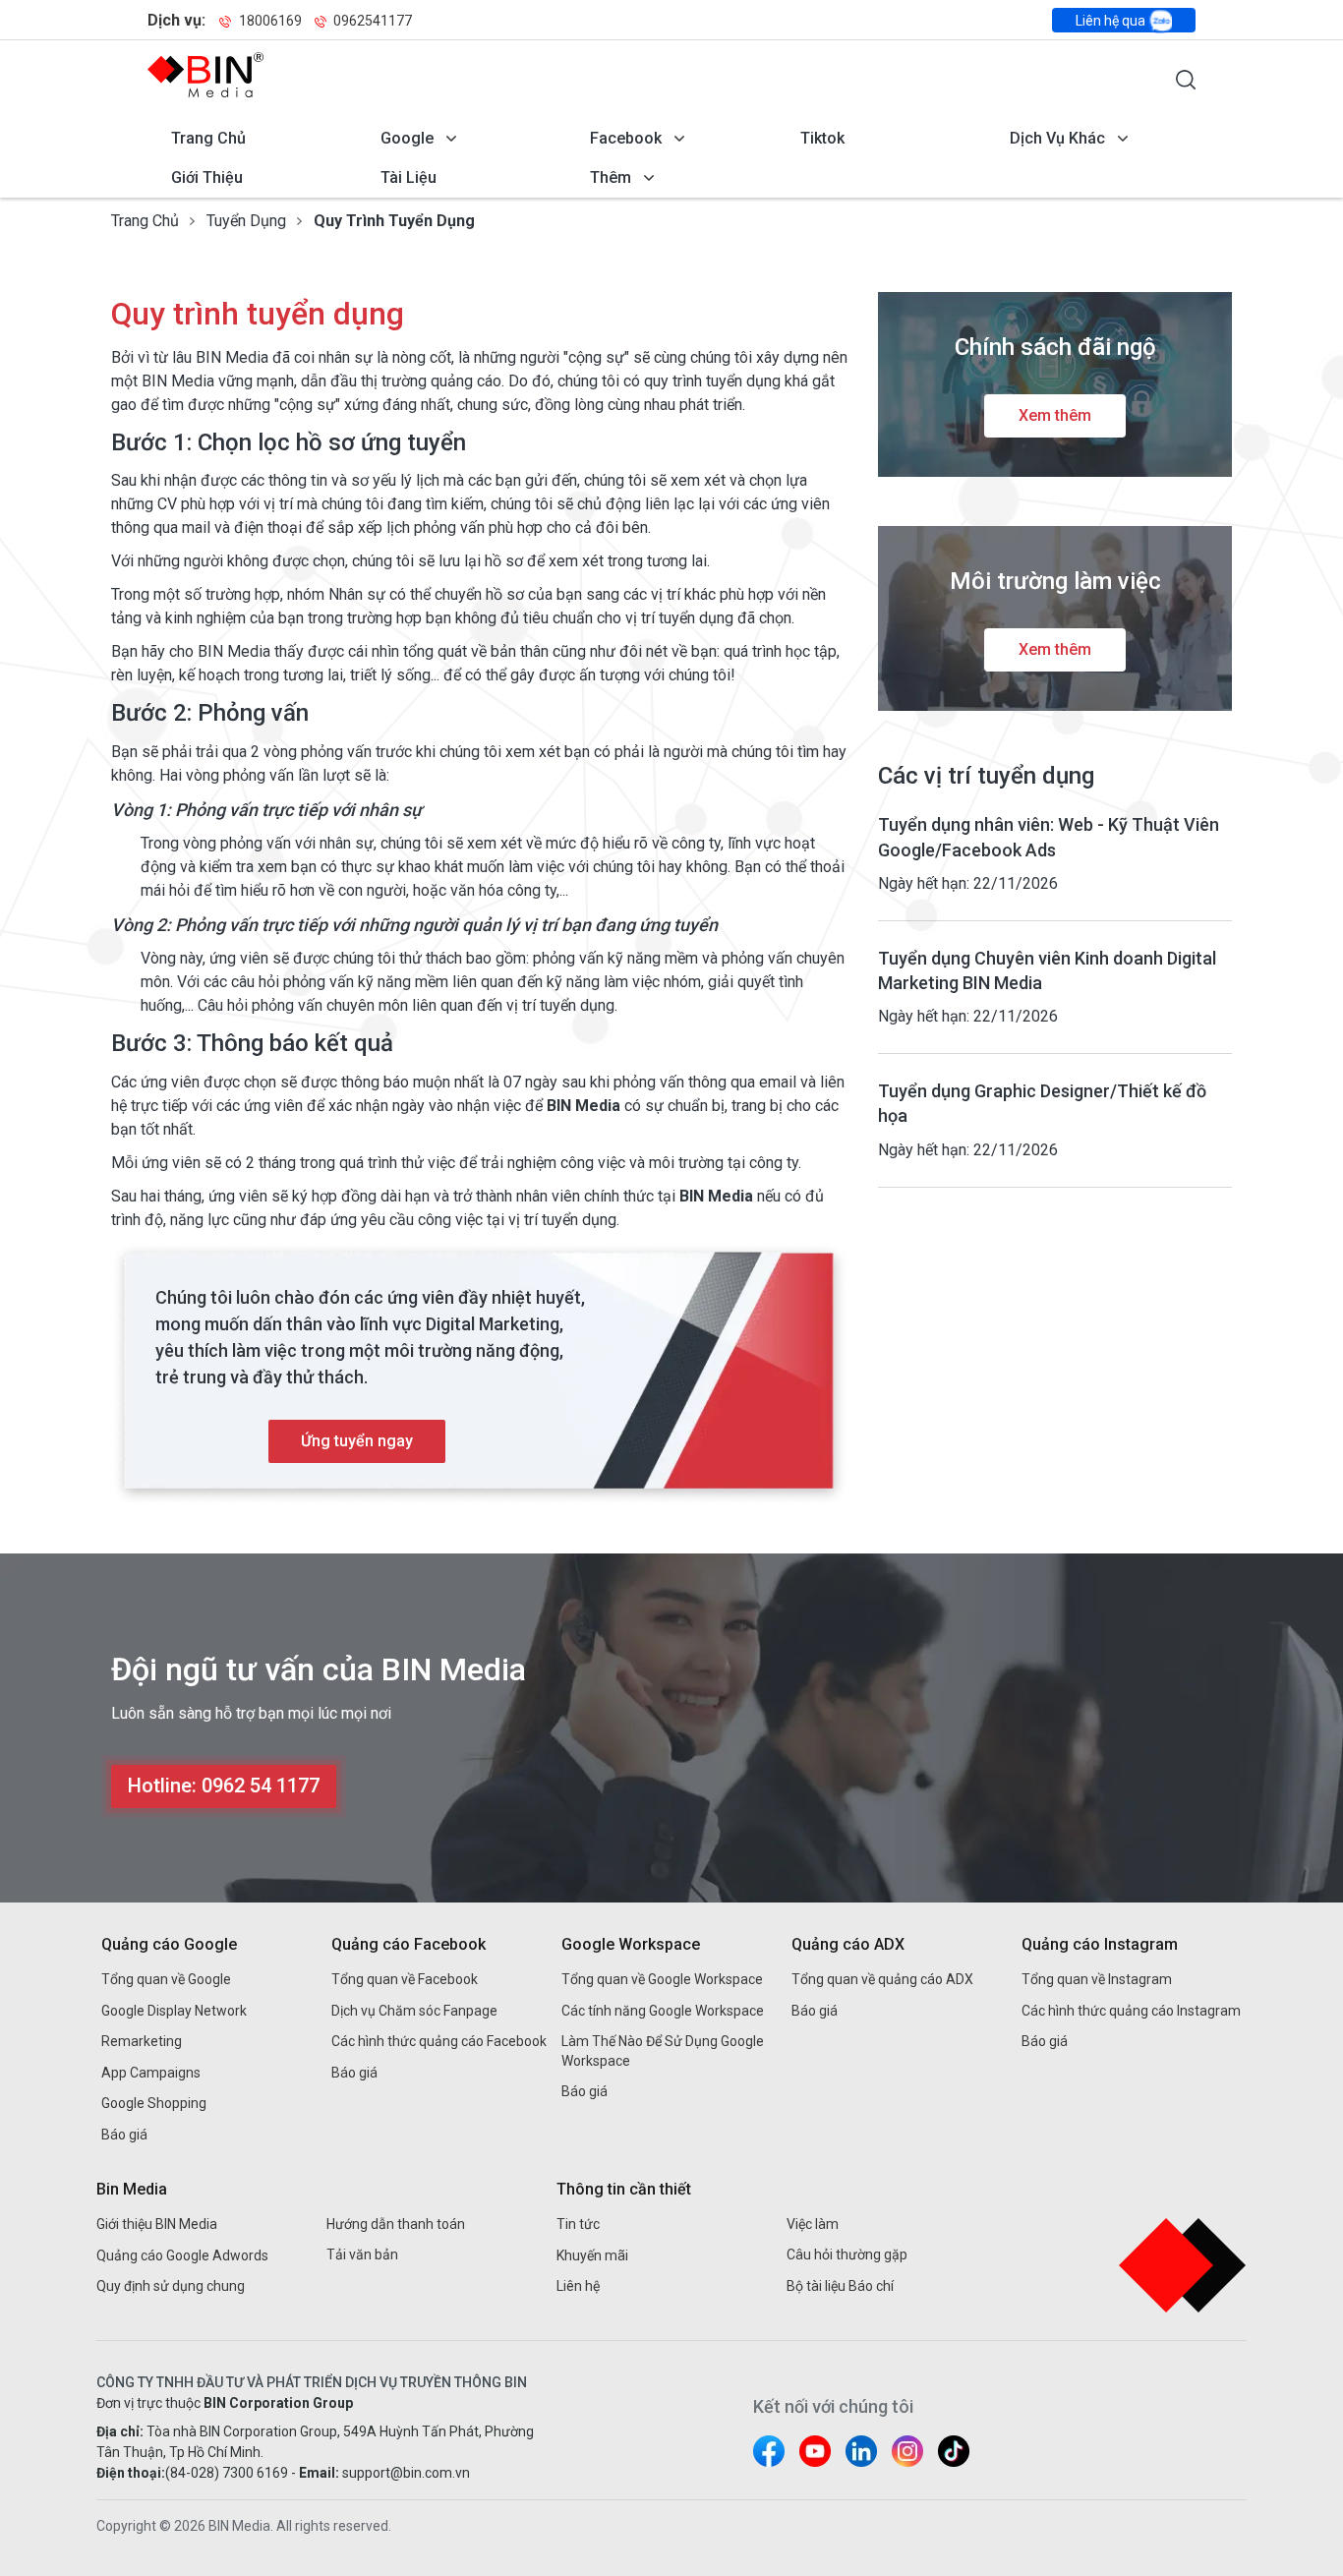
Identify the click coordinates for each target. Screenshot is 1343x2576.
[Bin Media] (205, 75)
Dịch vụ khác (1057, 138)
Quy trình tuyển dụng (394, 221)
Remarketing (142, 2041)
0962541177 (371, 21)
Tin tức (578, 2224)
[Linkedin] (861, 2451)
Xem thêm (1055, 415)
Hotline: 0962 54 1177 (224, 1786)
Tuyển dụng (246, 221)
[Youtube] (815, 2451)
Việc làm (813, 2224)
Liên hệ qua (1112, 21)
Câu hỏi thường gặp (847, 2254)
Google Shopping (154, 2103)
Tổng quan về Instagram (1097, 1979)
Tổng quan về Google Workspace (662, 1979)
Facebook (626, 138)
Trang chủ (208, 138)
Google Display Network (174, 2011)
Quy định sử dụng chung (171, 2286)
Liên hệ (578, 2286)
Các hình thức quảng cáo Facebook (439, 2041)
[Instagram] (907, 2451)
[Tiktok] (954, 2451)
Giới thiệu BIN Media (157, 2224)
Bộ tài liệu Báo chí (840, 2286)
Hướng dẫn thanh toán (396, 2224)
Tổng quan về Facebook (405, 1979)
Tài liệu (409, 177)
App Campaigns (151, 2073)
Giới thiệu (207, 177)
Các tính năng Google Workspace (663, 2011)
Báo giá (124, 2135)
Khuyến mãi (592, 2255)
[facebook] (769, 2451)
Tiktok (822, 138)
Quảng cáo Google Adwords (182, 2255)
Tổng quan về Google (166, 1979)
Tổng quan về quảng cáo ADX (882, 1979)
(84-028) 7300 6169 (227, 2473)
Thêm (611, 177)
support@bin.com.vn (406, 2473)
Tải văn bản (362, 2254)
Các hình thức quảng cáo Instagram (1131, 2011)
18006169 (270, 21)
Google (407, 138)
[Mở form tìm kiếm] (1186, 80)
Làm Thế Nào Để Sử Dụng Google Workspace (663, 2051)
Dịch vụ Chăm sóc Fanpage (414, 2011)
